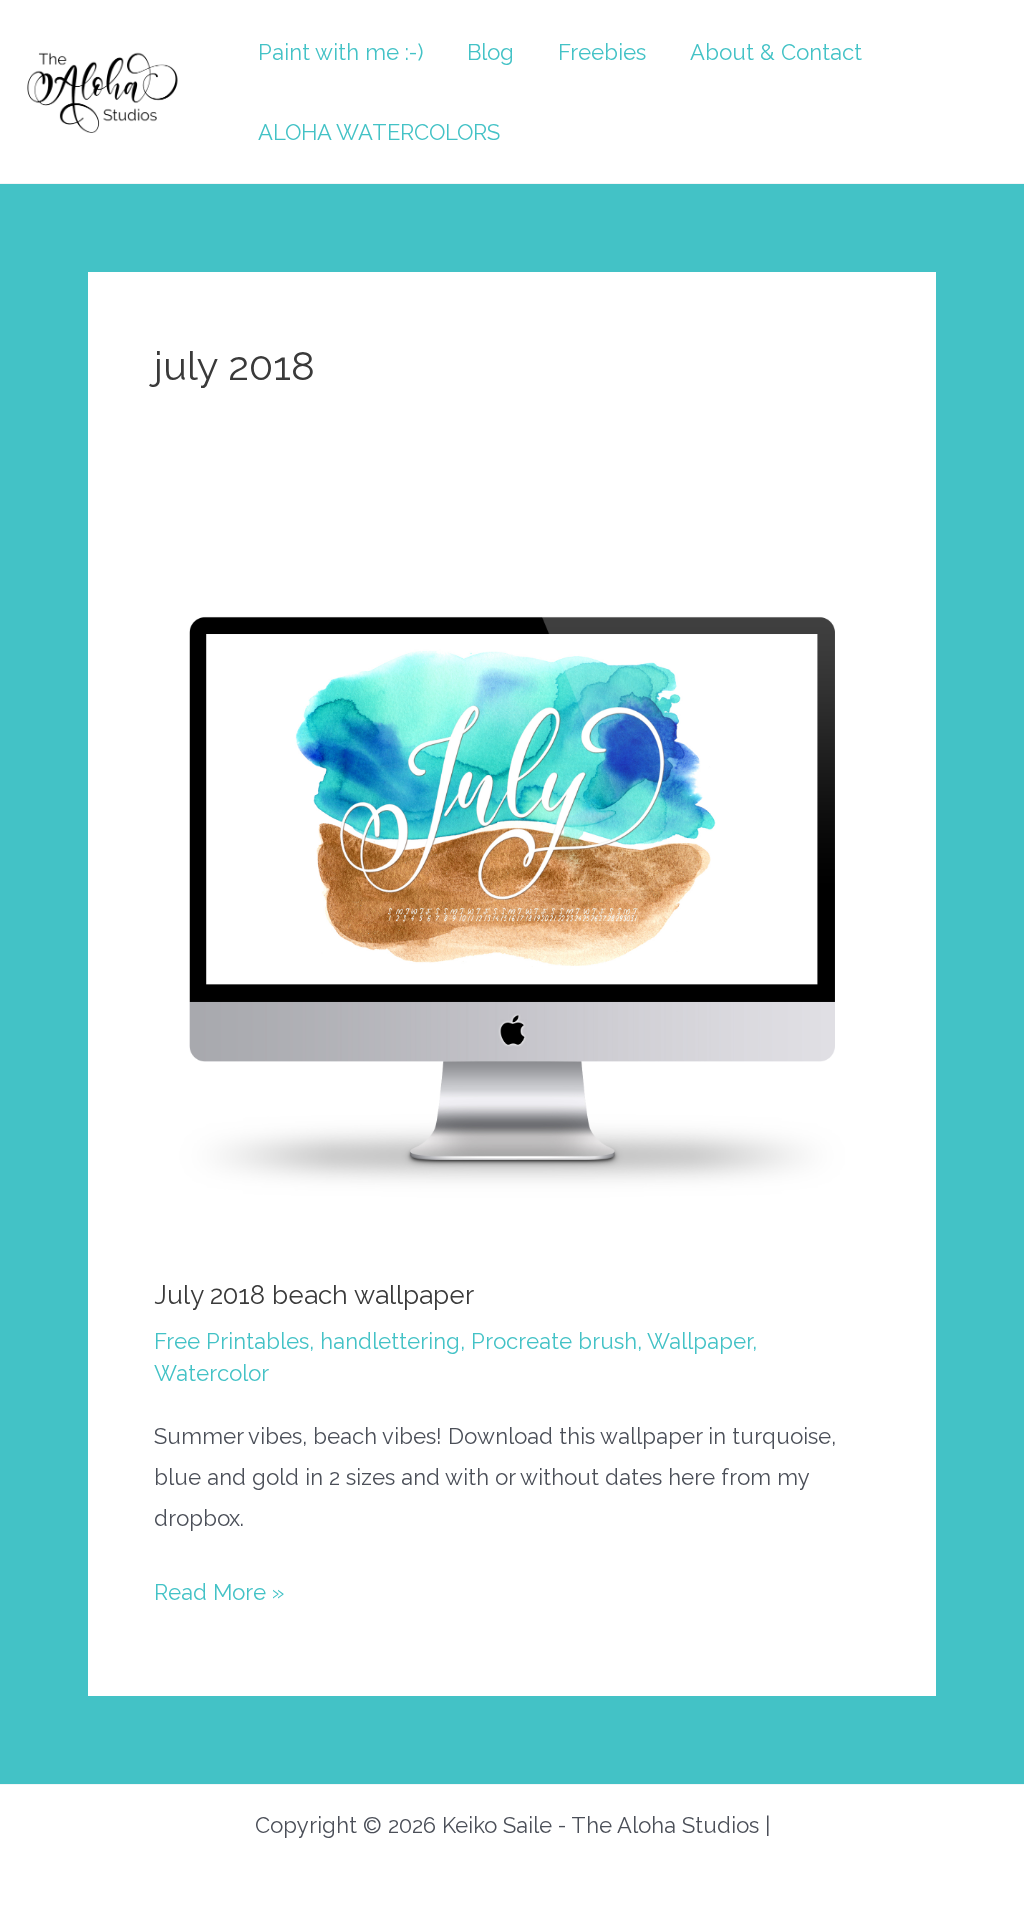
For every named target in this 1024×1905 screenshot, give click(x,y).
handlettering (390, 1341)
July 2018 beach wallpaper (314, 1295)
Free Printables (231, 1341)
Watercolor (211, 1373)
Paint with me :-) (340, 52)
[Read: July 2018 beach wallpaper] (512, 886)
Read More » (219, 1595)
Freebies (602, 52)
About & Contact (776, 52)
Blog (490, 52)
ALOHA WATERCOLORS (379, 132)
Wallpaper (699, 1341)
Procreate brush (554, 1341)
